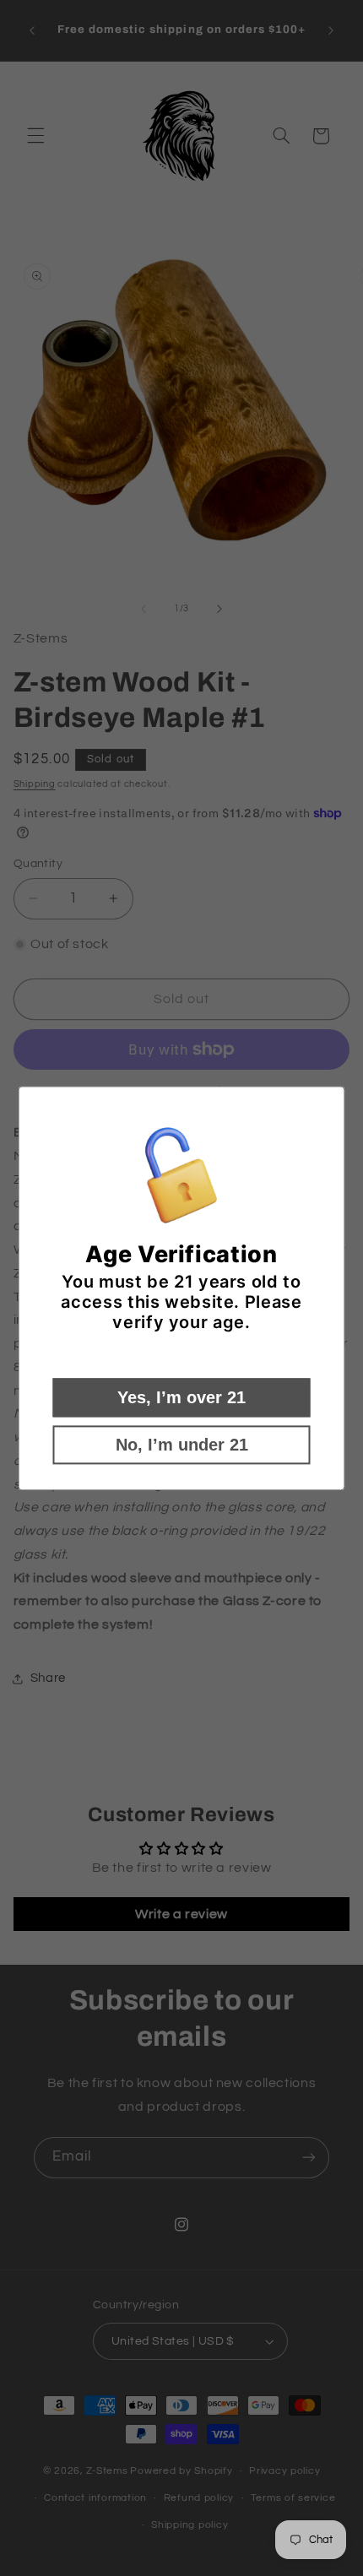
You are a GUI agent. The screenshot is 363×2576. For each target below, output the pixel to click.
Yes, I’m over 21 (181, 1397)
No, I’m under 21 (182, 1445)
